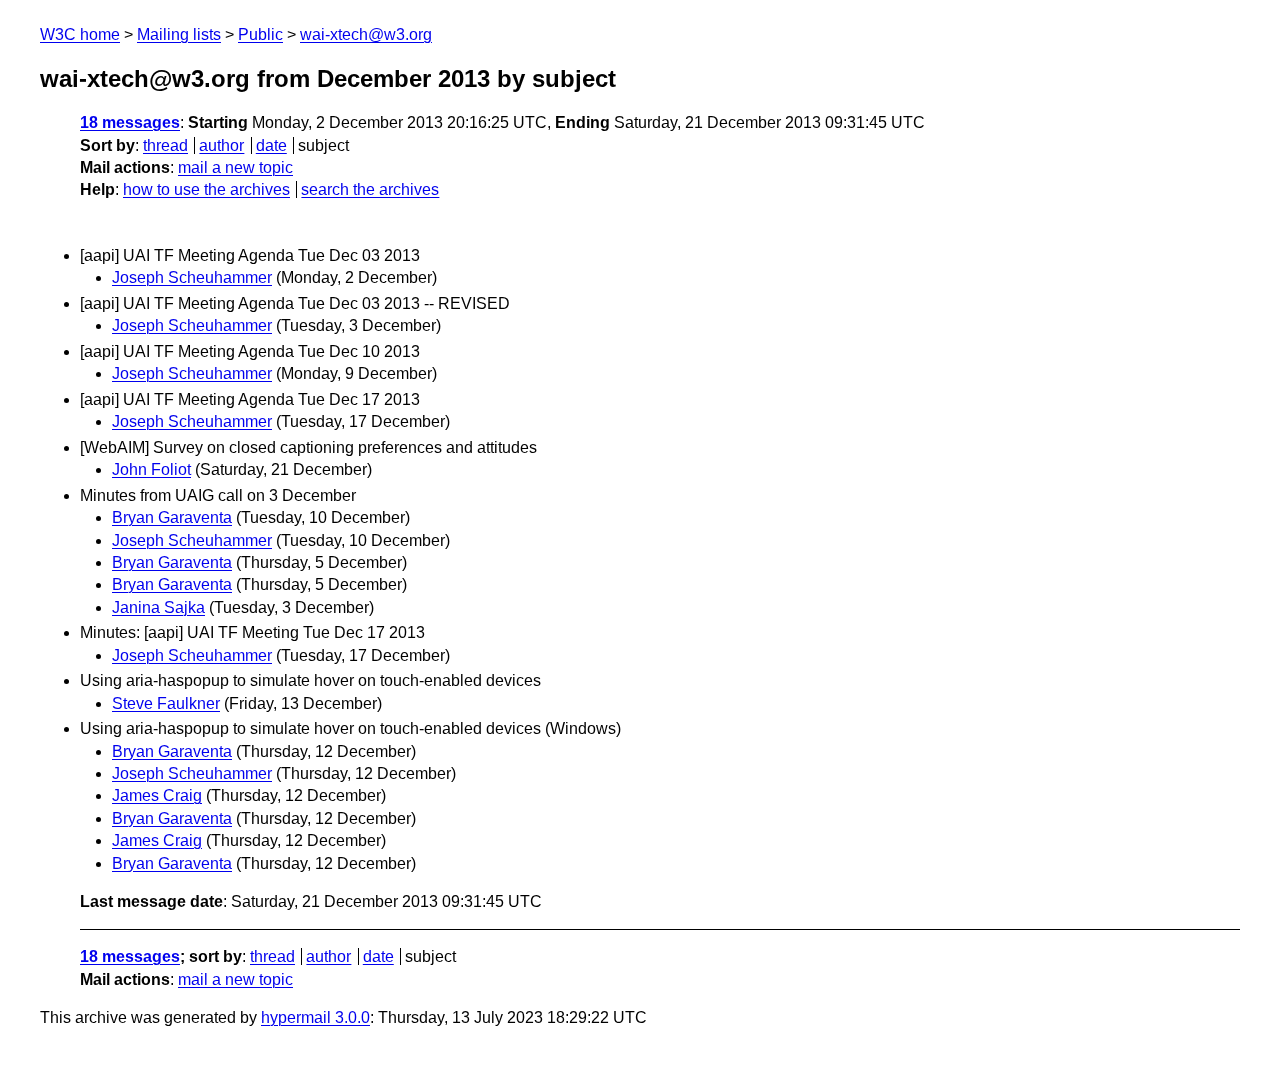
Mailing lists (179, 34)
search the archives (370, 189)
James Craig (157, 795)
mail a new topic (235, 167)
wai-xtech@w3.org (366, 34)
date (271, 145)
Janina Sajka (158, 607)
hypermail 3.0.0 (315, 1017)
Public (260, 34)
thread (165, 145)
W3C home (80, 34)
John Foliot (151, 469)
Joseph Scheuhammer (192, 277)
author (221, 145)
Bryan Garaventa (172, 517)
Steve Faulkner (166, 703)
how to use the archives (206, 189)
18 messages (130, 122)
